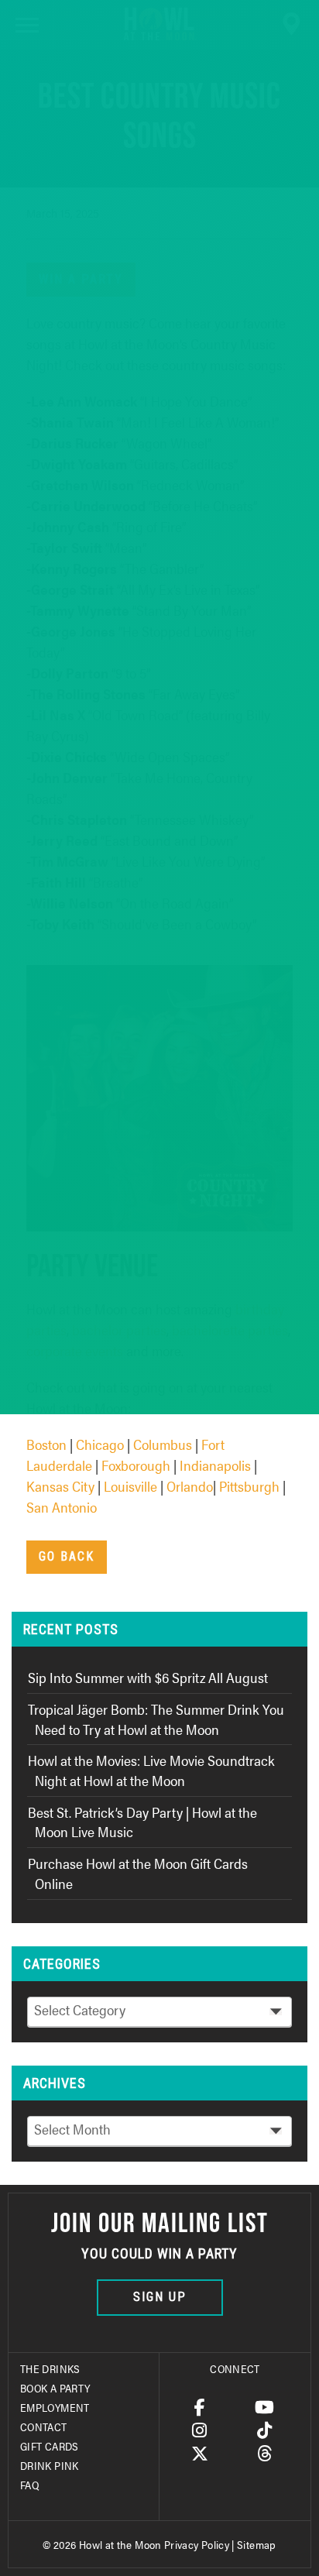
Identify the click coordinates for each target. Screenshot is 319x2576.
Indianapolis (215, 1465)
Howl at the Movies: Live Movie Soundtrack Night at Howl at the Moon (151, 1770)
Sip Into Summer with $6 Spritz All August (148, 1677)
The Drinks (50, 2368)
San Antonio (62, 1507)
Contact (44, 2427)
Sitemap (257, 2544)
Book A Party (55, 2388)
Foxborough (136, 1465)
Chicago (100, 1444)
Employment (55, 2407)
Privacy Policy (197, 2544)
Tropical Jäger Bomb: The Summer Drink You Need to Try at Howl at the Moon (156, 1719)
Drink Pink (50, 2465)
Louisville (130, 1486)
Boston (46, 1444)
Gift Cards (50, 2446)
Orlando (190, 1486)
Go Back (67, 1556)
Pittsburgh (249, 1486)
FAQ (29, 2485)
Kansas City (60, 1486)
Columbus (163, 1444)
